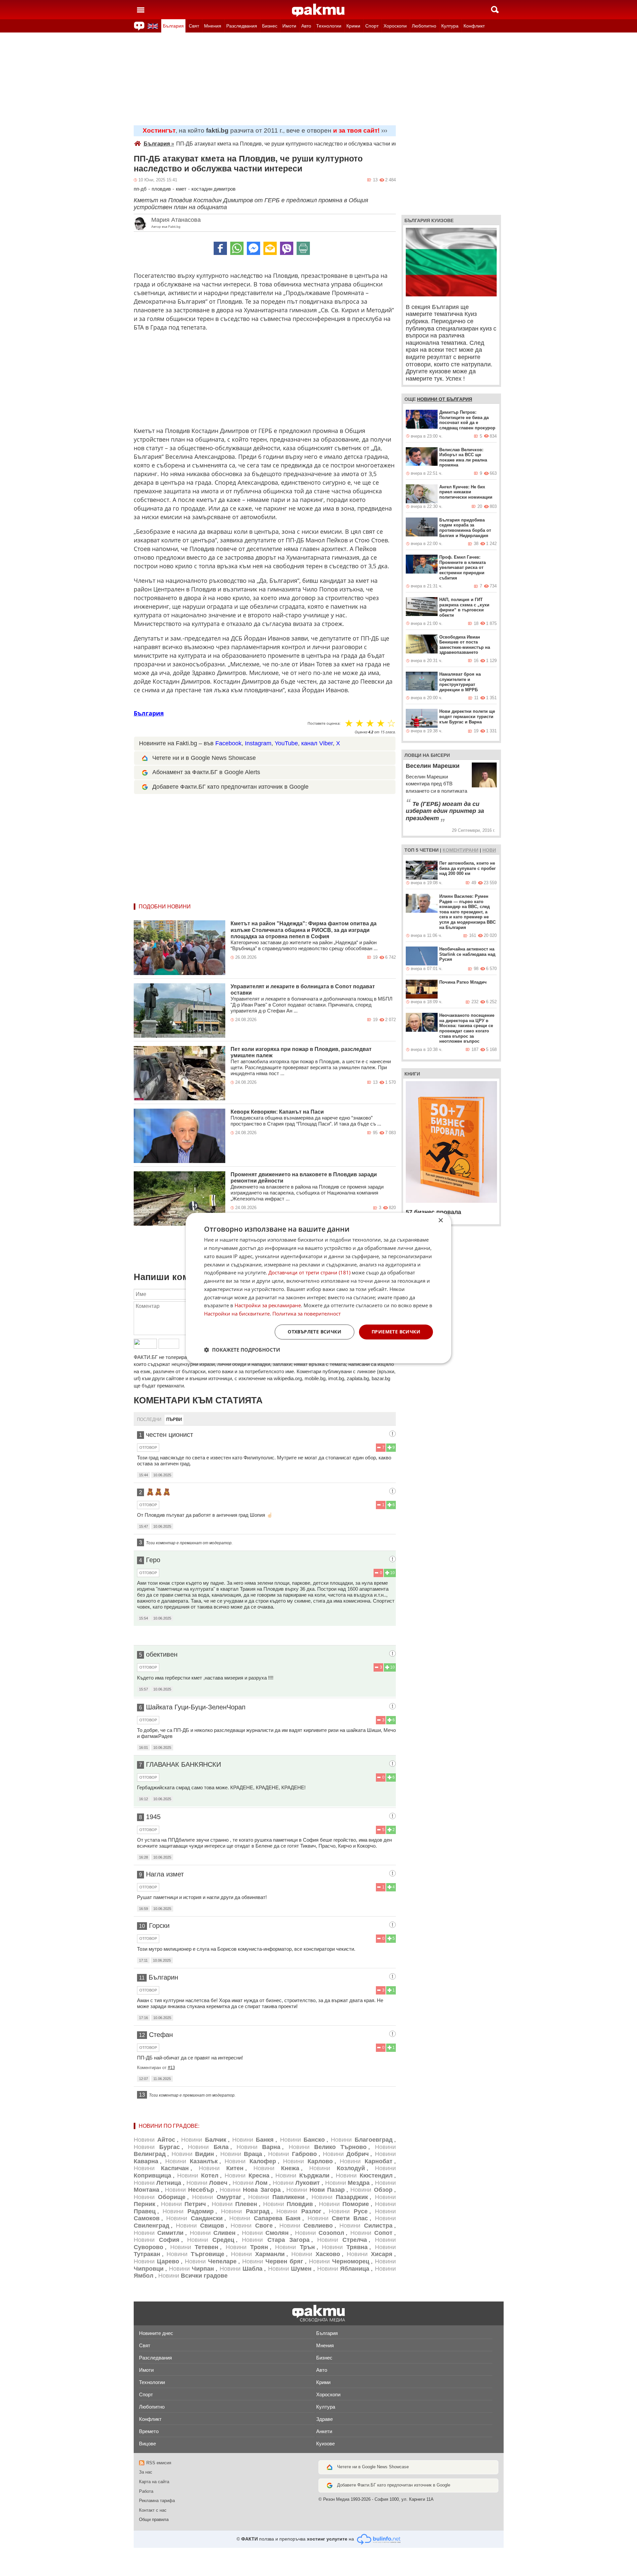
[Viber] (287, 248)
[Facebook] (220, 248)
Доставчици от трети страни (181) (309, 1273)
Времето (149, 2431)
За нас (146, 2472)
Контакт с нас (153, 2510)
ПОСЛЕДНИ (149, 1419)
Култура (450, 26)
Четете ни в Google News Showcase (373, 2467)
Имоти (289, 26)
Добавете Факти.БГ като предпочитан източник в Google (230, 787)
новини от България (445, 399)
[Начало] (318, 10)
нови (489, 850)
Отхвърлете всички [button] (315, 1332)
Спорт (372, 26)
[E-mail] (270, 248)
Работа (146, 2491)
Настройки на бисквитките (237, 1314)
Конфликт (474, 26)
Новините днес (156, 2333)
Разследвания (242, 26)
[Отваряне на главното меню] (141, 10)
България (173, 26)
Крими (353, 26)
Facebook (228, 743)
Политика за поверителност (307, 1314)
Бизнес (270, 26)
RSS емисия (159, 2463)
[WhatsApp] (237, 248)
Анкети (324, 2431)
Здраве (324, 2419)
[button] (242, 1350)
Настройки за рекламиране (268, 1306)
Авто (306, 26)
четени (429, 850)
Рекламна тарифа (157, 2501)
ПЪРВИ (174, 1419)
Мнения (213, 26)
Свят (194, 26)
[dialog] (318, 1288)
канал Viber (317, 743)
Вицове (147, 2444)
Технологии (329, 26)
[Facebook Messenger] (253, 248)
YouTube (286, 743)
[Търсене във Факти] (495, 10)
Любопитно (424, 26)
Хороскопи (395, 26)
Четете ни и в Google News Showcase (204, 758)
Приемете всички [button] (396, 1332)
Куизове (325, 2444)
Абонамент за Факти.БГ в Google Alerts (206, 772)
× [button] (440, 1221)
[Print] (303, 248)
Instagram (258, 743)
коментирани (460, 850)
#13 (171, 2068)
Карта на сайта (154, 2482)
